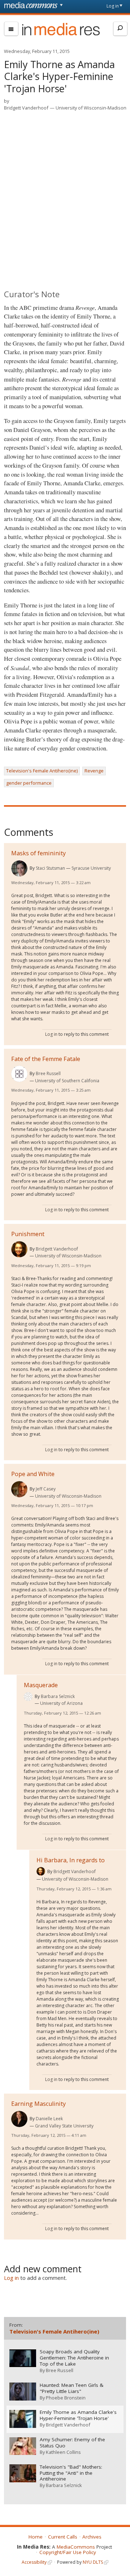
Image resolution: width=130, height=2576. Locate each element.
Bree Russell (48, 1073)
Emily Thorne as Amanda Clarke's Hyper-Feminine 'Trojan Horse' (78, 2415)
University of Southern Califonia (67, 1081)
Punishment (28, 1234)
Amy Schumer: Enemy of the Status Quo (72, 2443)
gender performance (29, 783)
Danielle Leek (49, 2119)
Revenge (94, 771)
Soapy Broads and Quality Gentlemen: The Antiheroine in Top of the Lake (74, 2358)
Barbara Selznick (58, 1696)
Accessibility (34, 2562)
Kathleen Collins (63, 2452)
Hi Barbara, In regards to (71, 1860)
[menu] (11, 29)
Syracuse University (91, 868)
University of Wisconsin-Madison (91, 108)
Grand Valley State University (64, 2126)
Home (36, 2537)
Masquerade (41, 1685)
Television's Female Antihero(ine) (42, 771)
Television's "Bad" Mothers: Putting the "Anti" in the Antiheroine (71, 2473)
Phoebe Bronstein (66, 2398)
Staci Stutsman (50, 868)
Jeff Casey (46, 1489)
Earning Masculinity (38, 2104)
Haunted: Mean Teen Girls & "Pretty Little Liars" (71, 2388)
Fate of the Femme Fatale (46, 1059)
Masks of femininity (38, 853)
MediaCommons (76, 2547)
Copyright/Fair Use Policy (68, 2552)
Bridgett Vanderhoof (26, 108)
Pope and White (33, 1474)
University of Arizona (61, 1703)
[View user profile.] (19, 868)
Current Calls (63, 2537)
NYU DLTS (93, 2562)
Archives (92, 2537)
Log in (113, 6)
